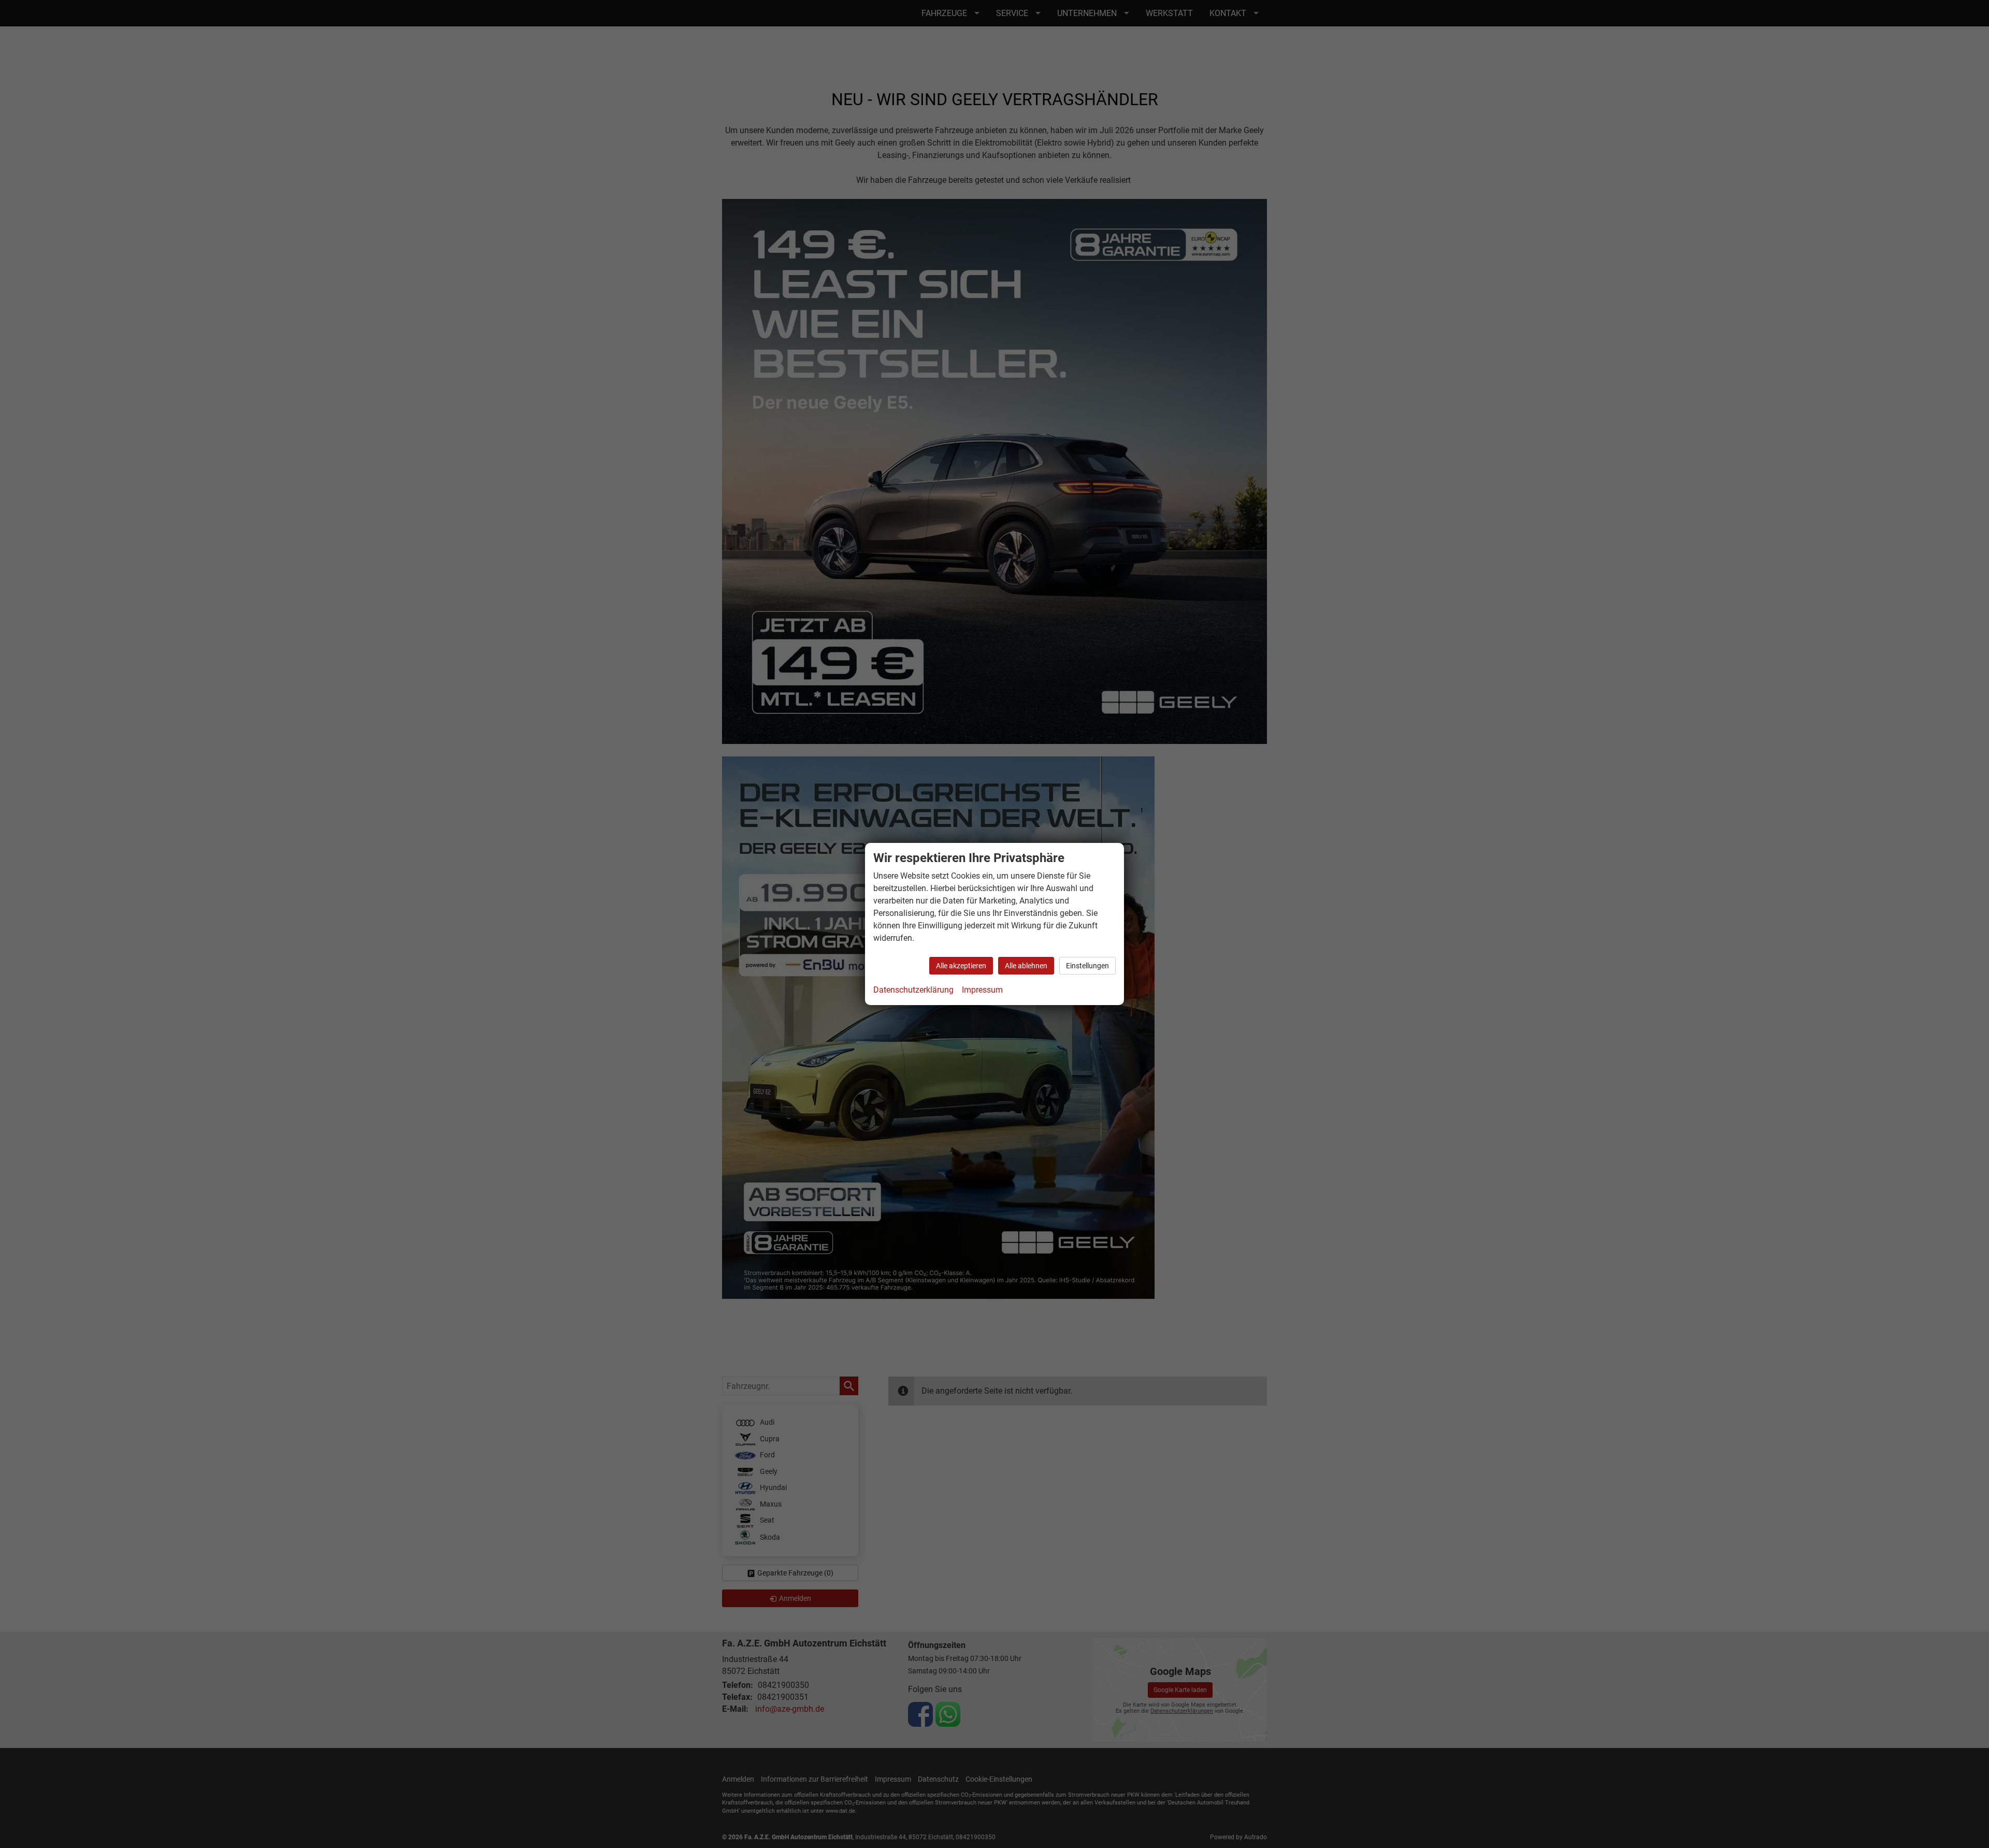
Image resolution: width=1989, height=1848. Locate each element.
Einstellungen (1087, 966)
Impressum (982, 990)
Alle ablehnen (1026, 966)
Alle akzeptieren (961, 966)
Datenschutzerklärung (913, 990)
